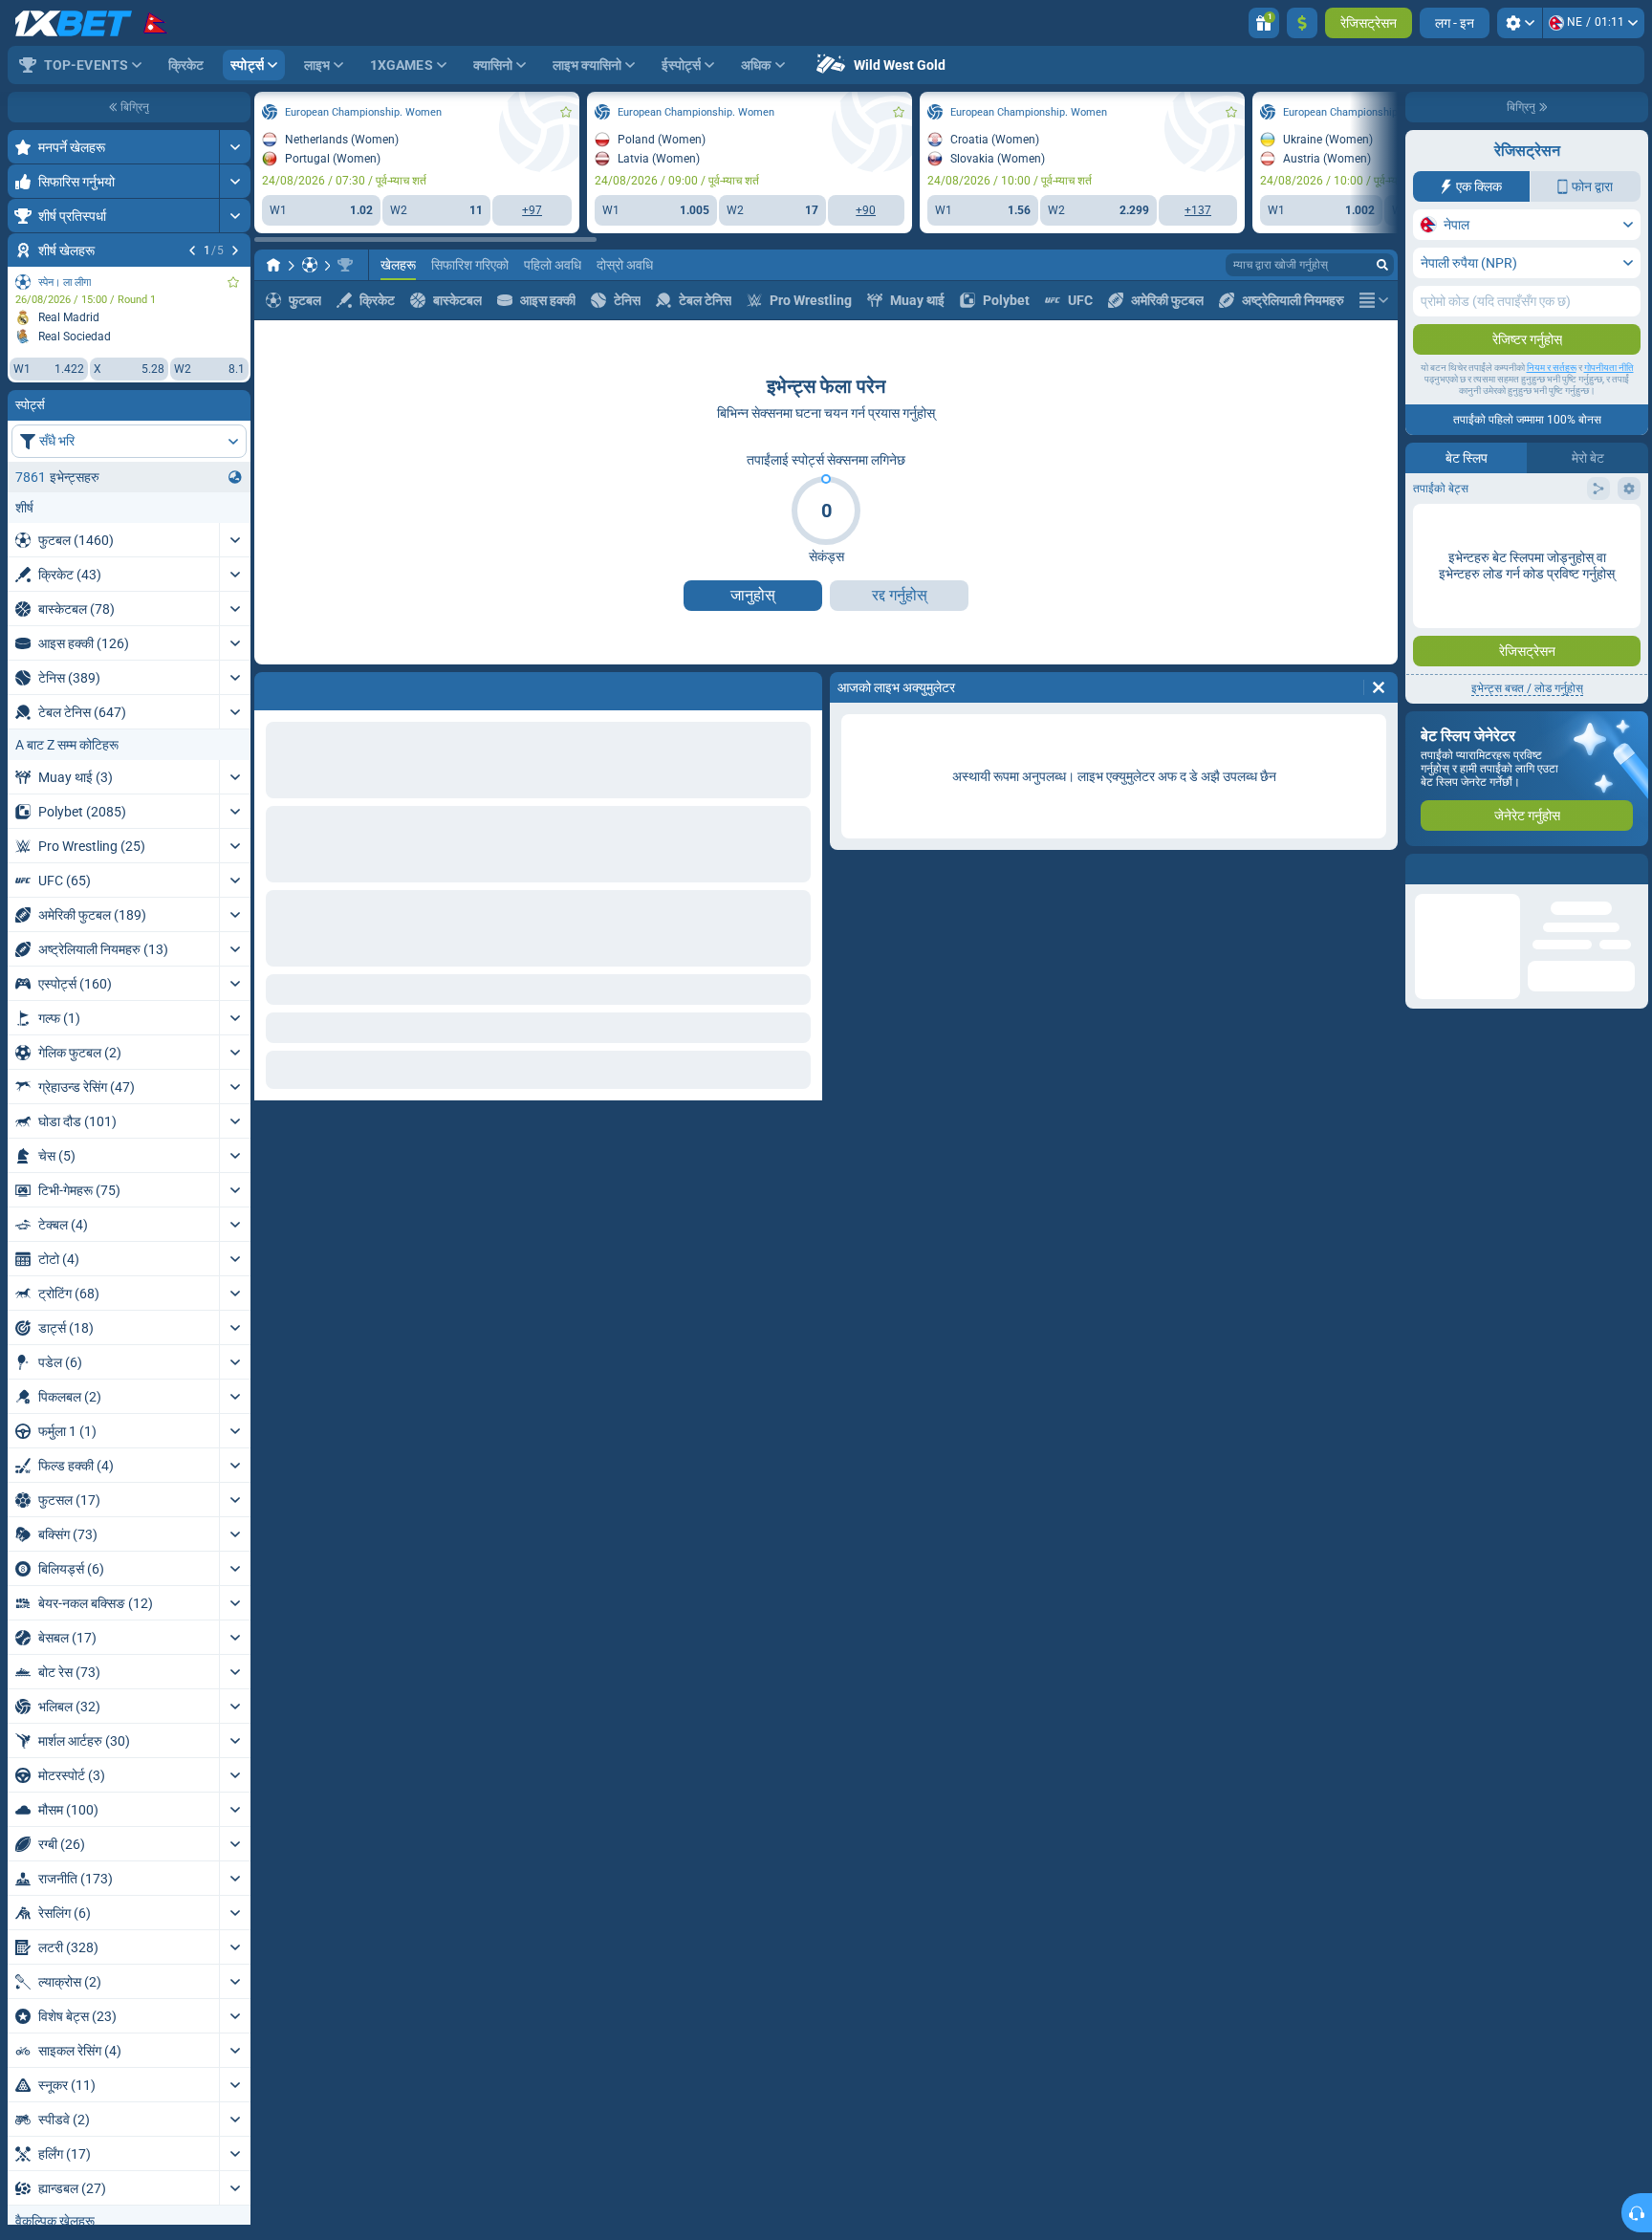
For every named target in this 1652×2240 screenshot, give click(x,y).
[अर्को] (235, 250)
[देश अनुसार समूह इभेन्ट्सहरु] (235, 477)
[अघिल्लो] (192, 250)
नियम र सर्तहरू (1552, 368)
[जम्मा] (1302, 23)
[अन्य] (1374, 300)
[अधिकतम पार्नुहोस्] (235, 147)
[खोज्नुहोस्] (1382, 265)
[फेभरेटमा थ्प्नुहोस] (233, 282)
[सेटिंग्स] (1520, 23)
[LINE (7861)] (273, 265)
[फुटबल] (310, 265)
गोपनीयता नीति (1609, 368)
